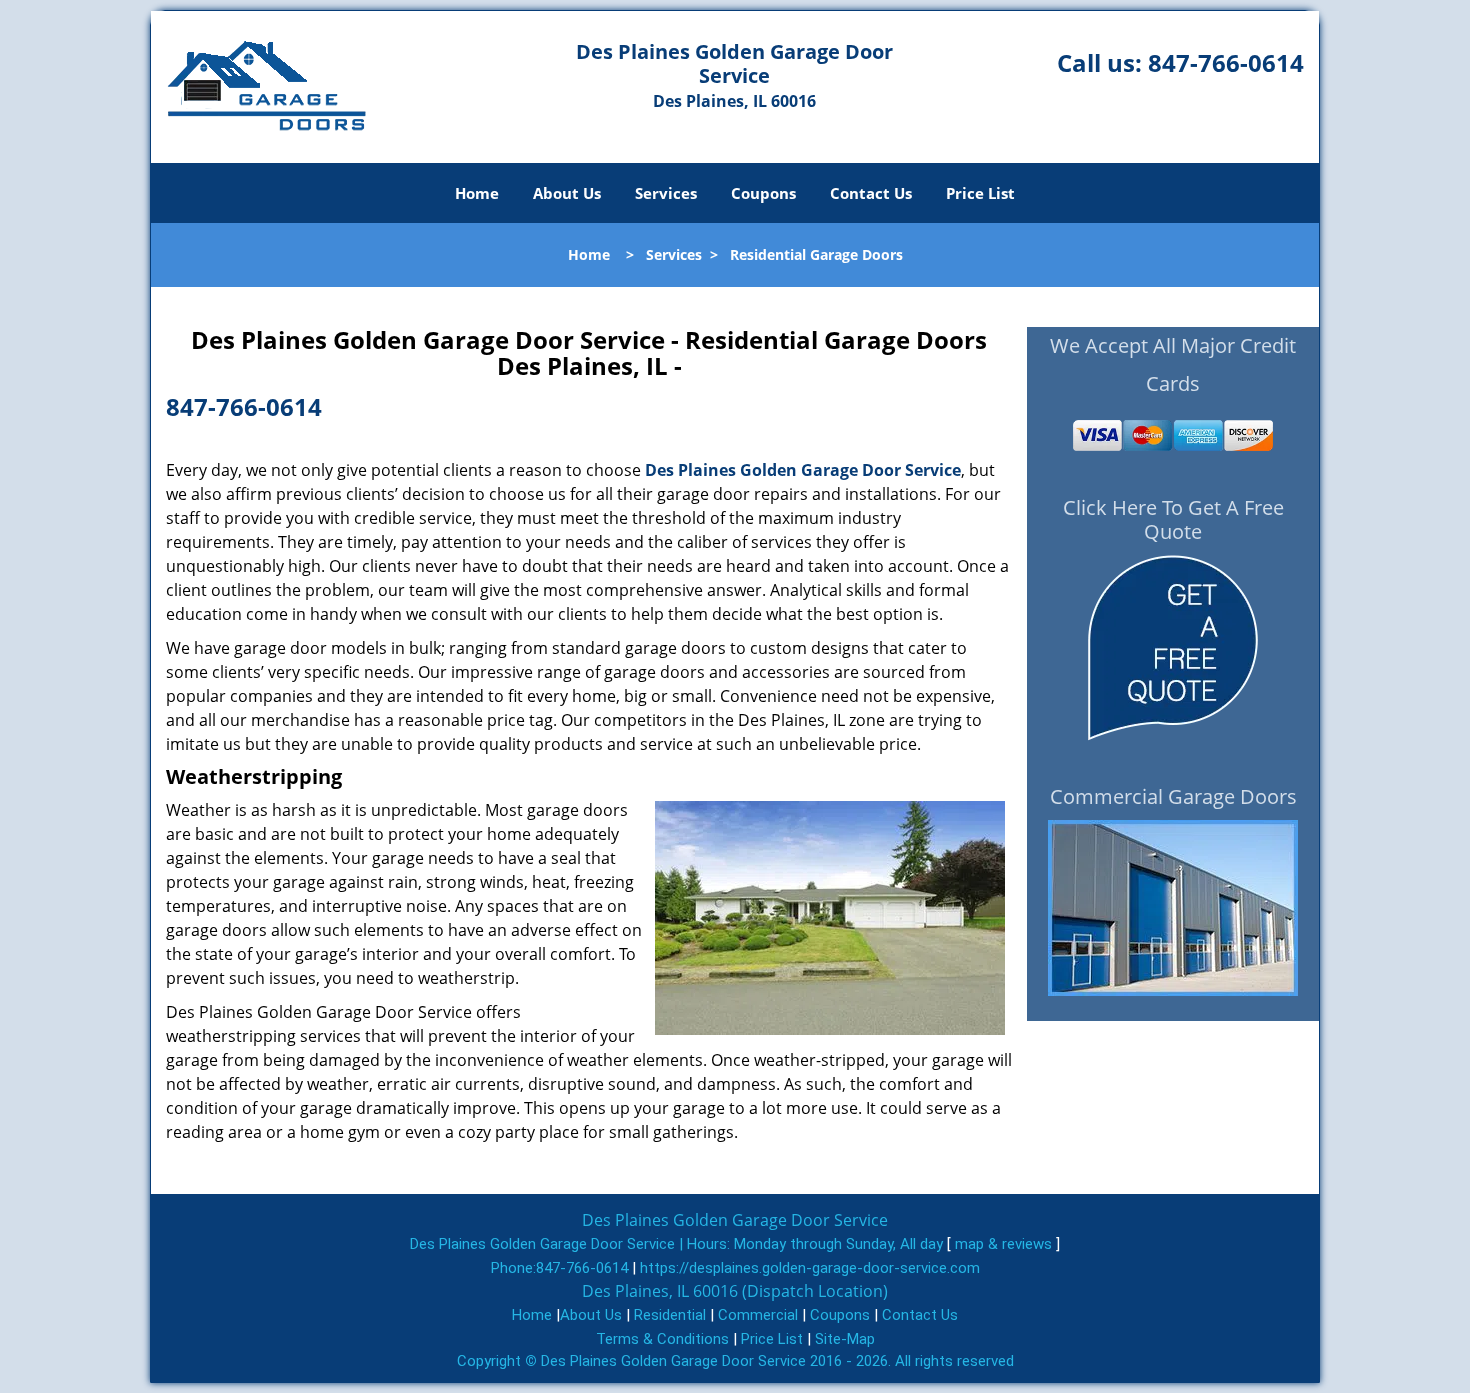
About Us (567, 193)
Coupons (763, 193)
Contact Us (871, 193)
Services (666, 193)
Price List (980, 193)
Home (477, 193)
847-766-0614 (1226, 62)
